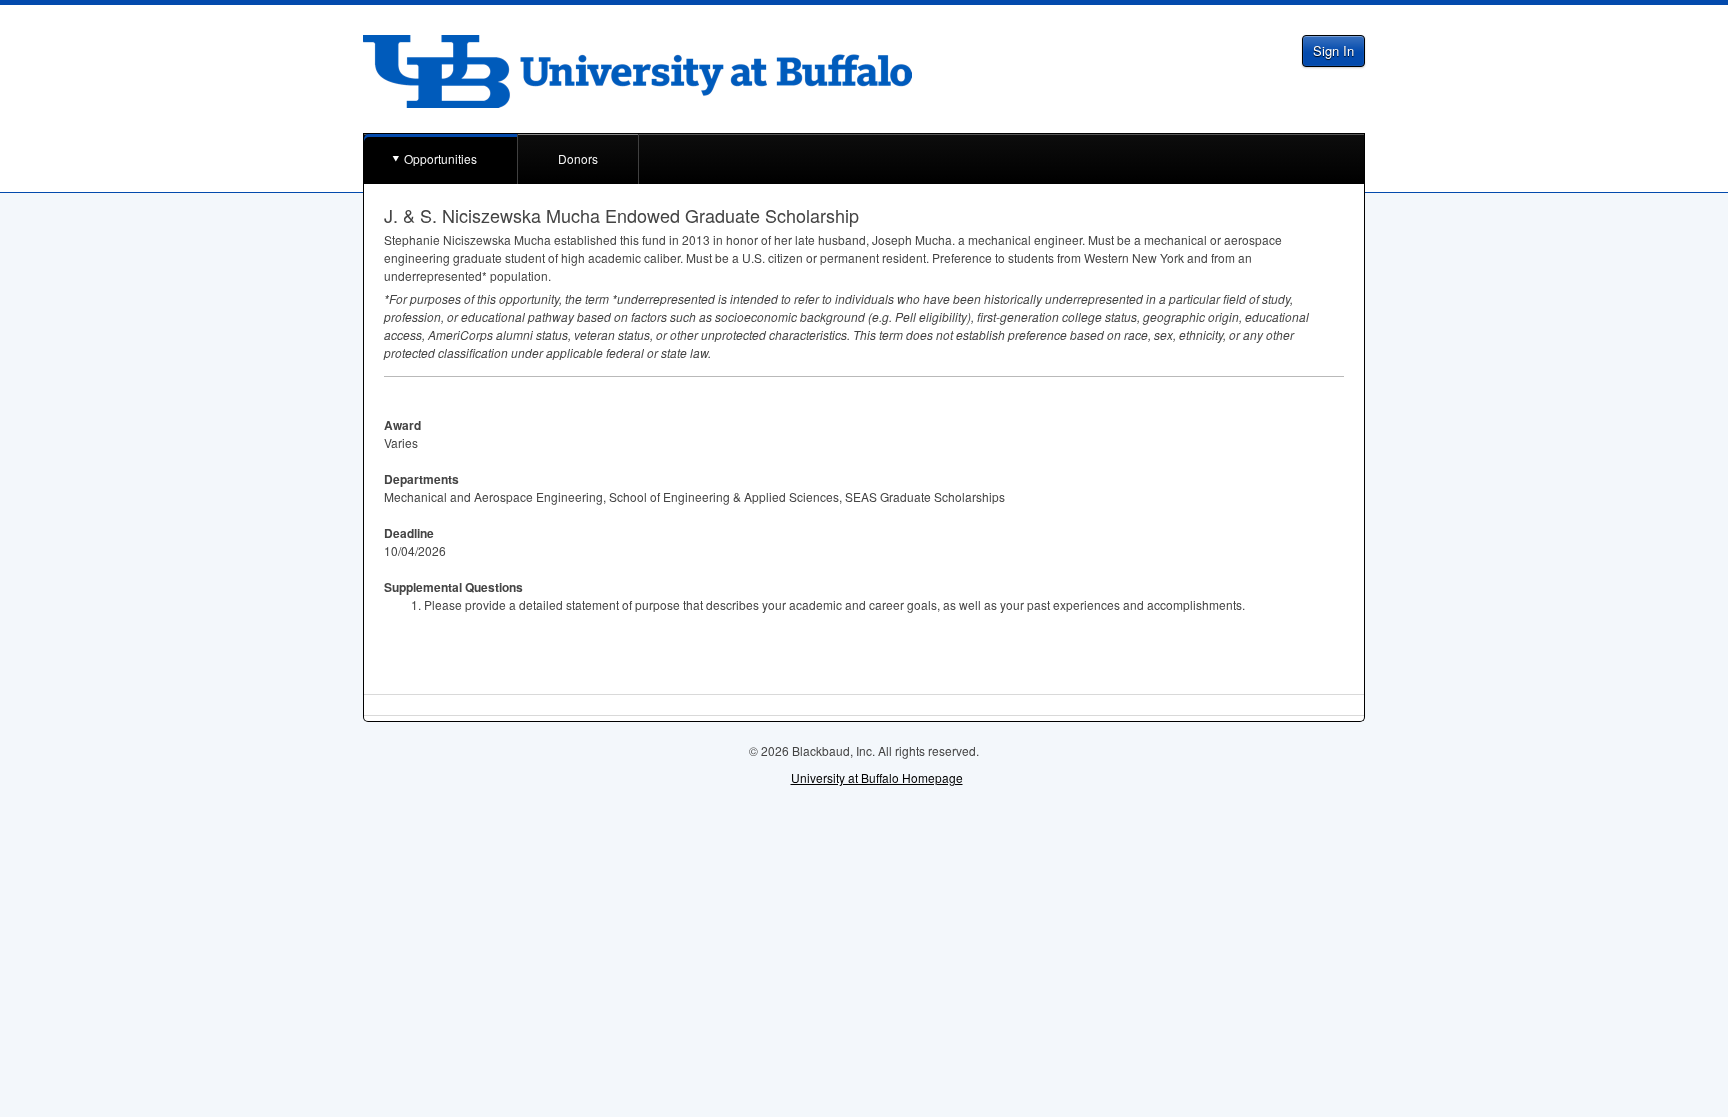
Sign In (1333, 50)
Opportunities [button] (440, 158)
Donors (578, 158)
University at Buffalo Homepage (877, 777)
